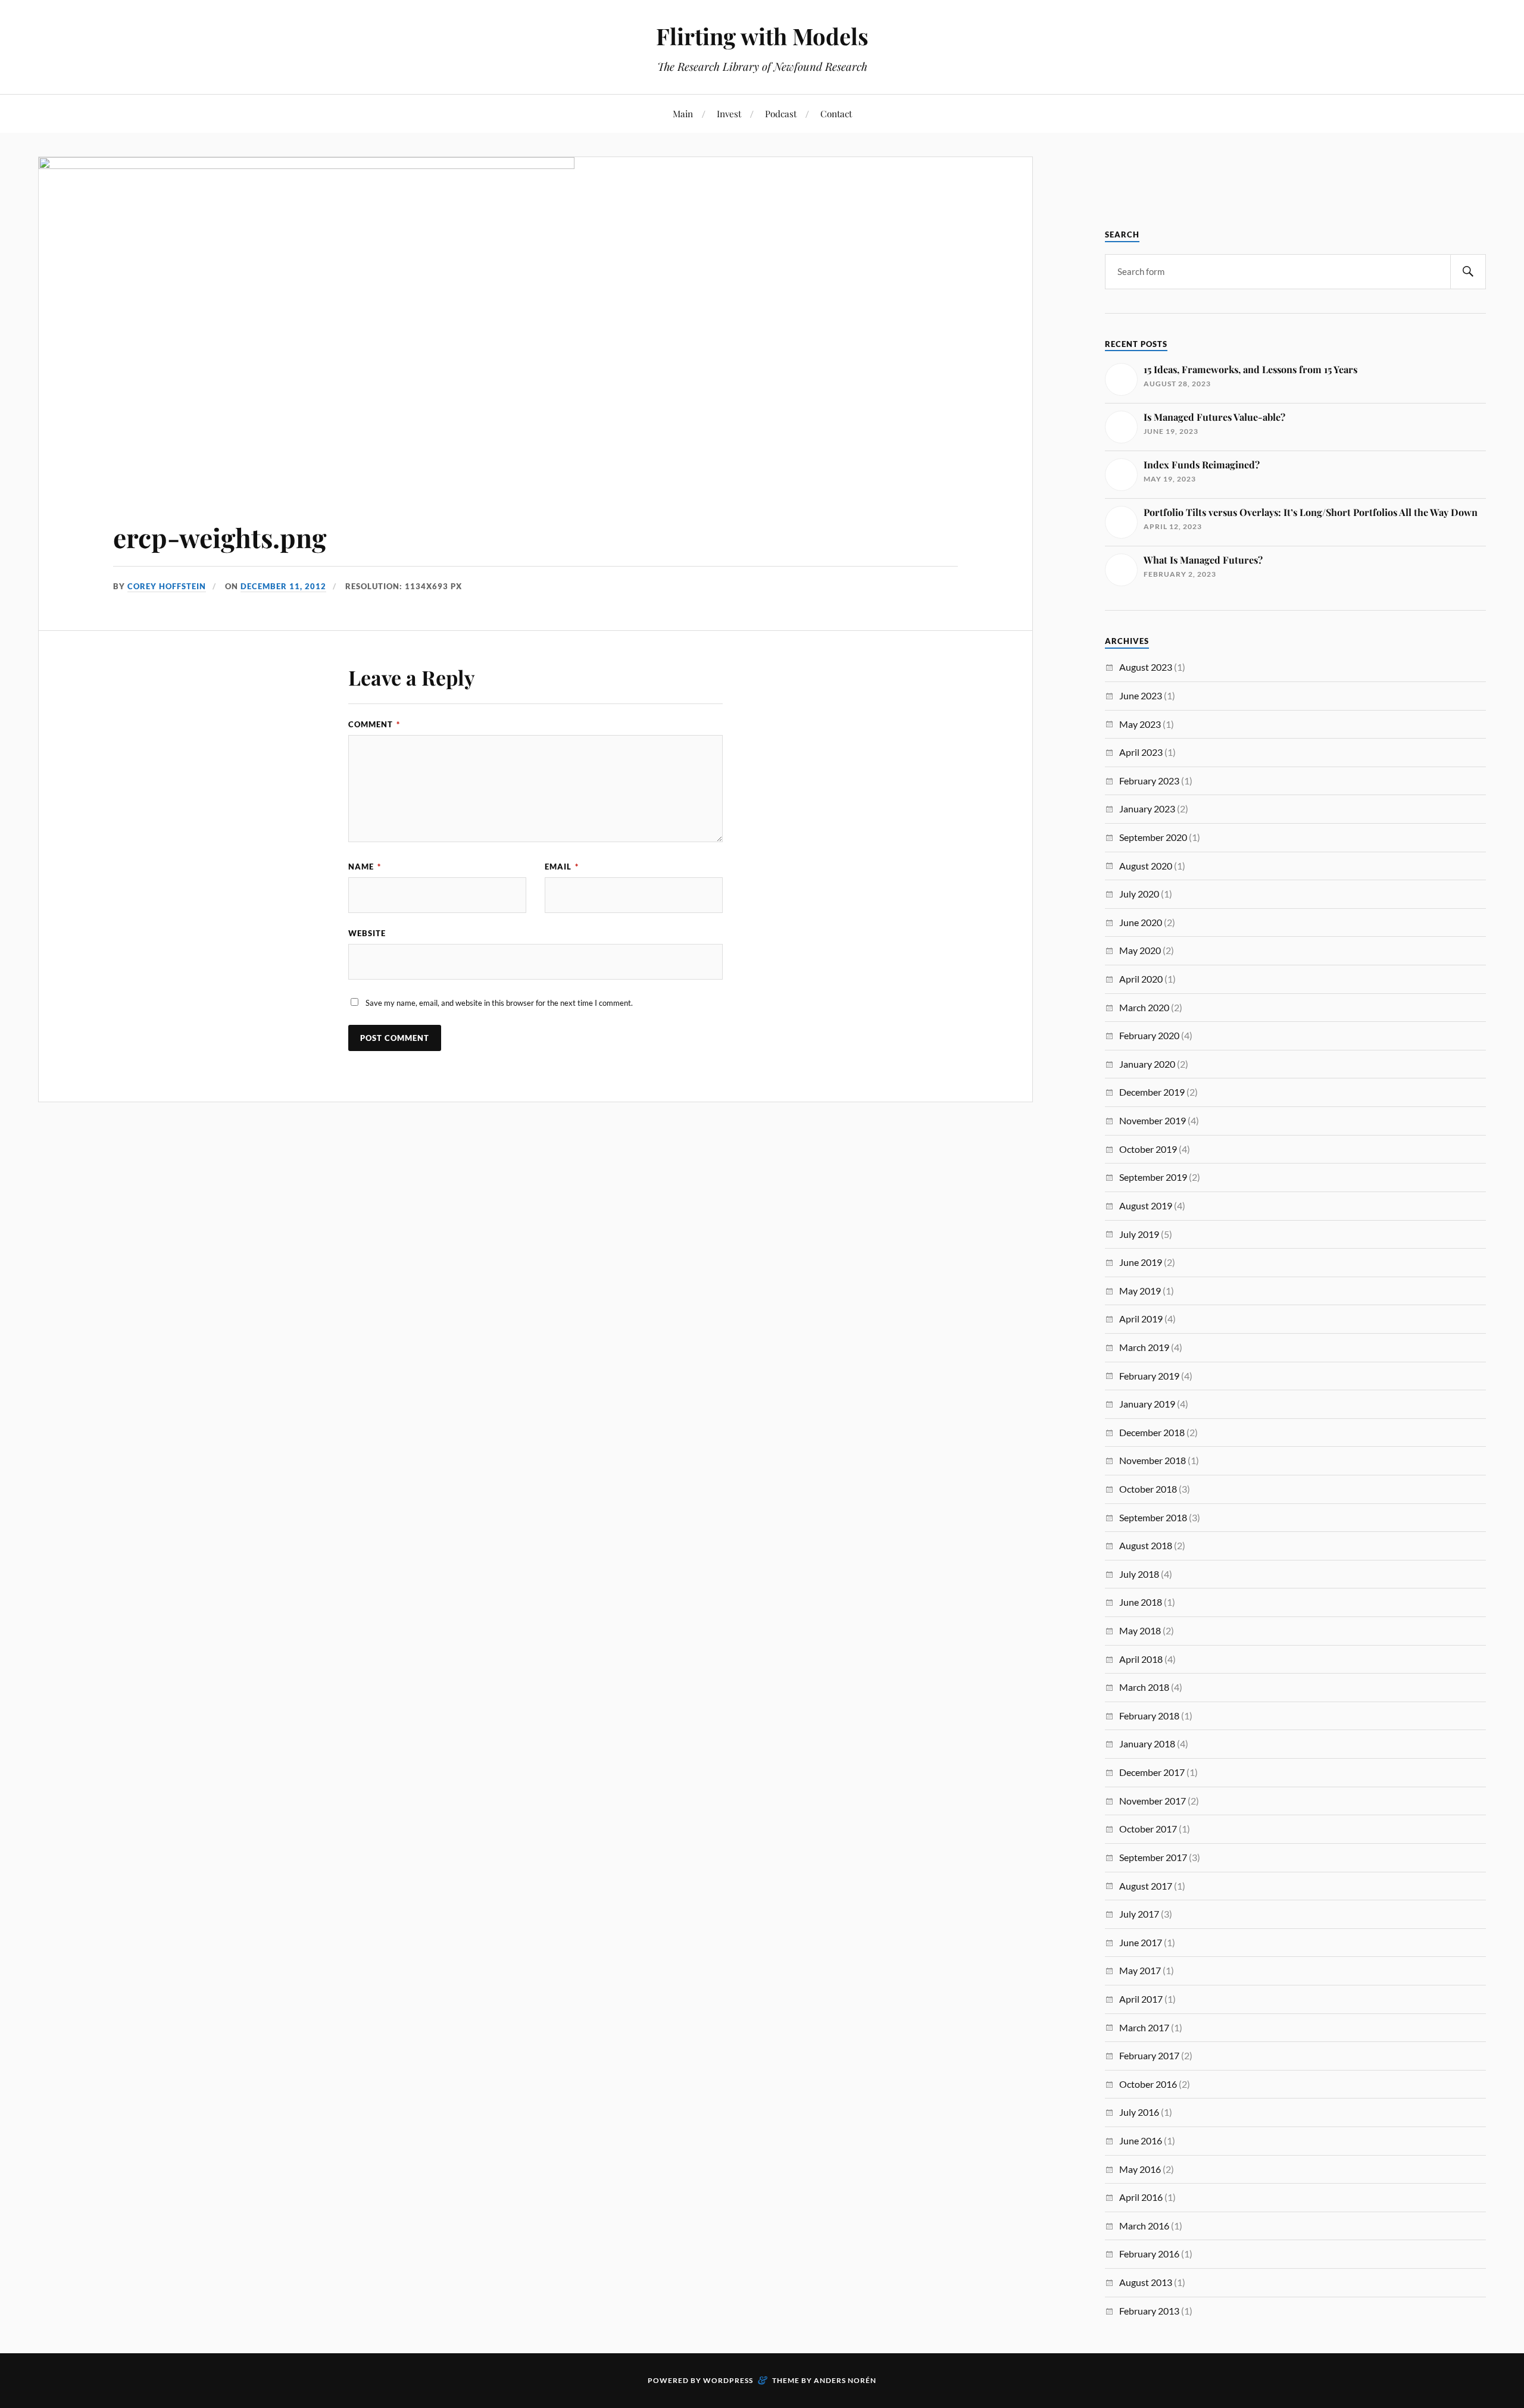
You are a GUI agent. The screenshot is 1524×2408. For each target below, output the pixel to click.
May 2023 (1140, 724)
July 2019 (1139, 1234)
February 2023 (1149, 781)
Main (683, 113)
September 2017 (1153, 1857)
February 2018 (1149, 1716)
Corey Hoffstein (167, 586)
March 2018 (1144, 1687)
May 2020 (1140, 950)
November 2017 (1153, 1801)
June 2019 (1141, 1262)
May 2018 (1140, 1630)
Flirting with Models (762, 36)
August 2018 (1146, 1545)
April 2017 (1141, 1999)
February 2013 (1149, 2311)
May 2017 (1140, 1970)
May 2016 (1140, 2169)
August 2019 (1146, 1205)
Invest (729, 113)
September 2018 (1153, 1517)
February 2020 (1149, 1035)
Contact (836, 113)
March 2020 (1144, 1007)
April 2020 (1141, 979)
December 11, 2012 (283, 586)
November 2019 (1153, 1120)
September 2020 (1153, 837)
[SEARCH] (1468, 272)
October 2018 (1148, 1489)
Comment (374, 724)
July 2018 (1139, 1574)
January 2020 (1147, 1064)
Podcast (781, 113)
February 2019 (1149, 1376)
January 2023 (1147, 809)
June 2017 (1141, 1942)
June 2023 (1141, 695)
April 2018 (1141, 1659)
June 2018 (1141, 1602)
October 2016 (1148, 2084)
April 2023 (1141, 752)
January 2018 (1147, 1744)
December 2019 (1152, 1092)
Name (365, 867)
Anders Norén (845, 2380)
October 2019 (1148, 1149)
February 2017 (1149, 2055)
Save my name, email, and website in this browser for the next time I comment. (499, 1003)
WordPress (728, 2380)
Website (367, 933)
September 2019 (1153, 1177)
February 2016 (1149, 2254)
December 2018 (1152, 1432)
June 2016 (1141, 2140)
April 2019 (1141, 1319)
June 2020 (1141, 922)
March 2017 (1144, 2027)
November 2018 (1153, 1460)
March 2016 (1144, 2226)
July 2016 (1139, 2112)
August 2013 (1146, 2282)
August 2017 (1146, 1886)
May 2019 (1140, 1291)
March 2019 (1144, 1347)
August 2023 (1146, 667)
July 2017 (1139, 1914)
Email (562, 867)
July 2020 (1139, 894)
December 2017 (1152, 1772)
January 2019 (1147, 1404)
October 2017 (1148, 1829)
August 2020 (1146, 866)
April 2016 (1141, 2197)
